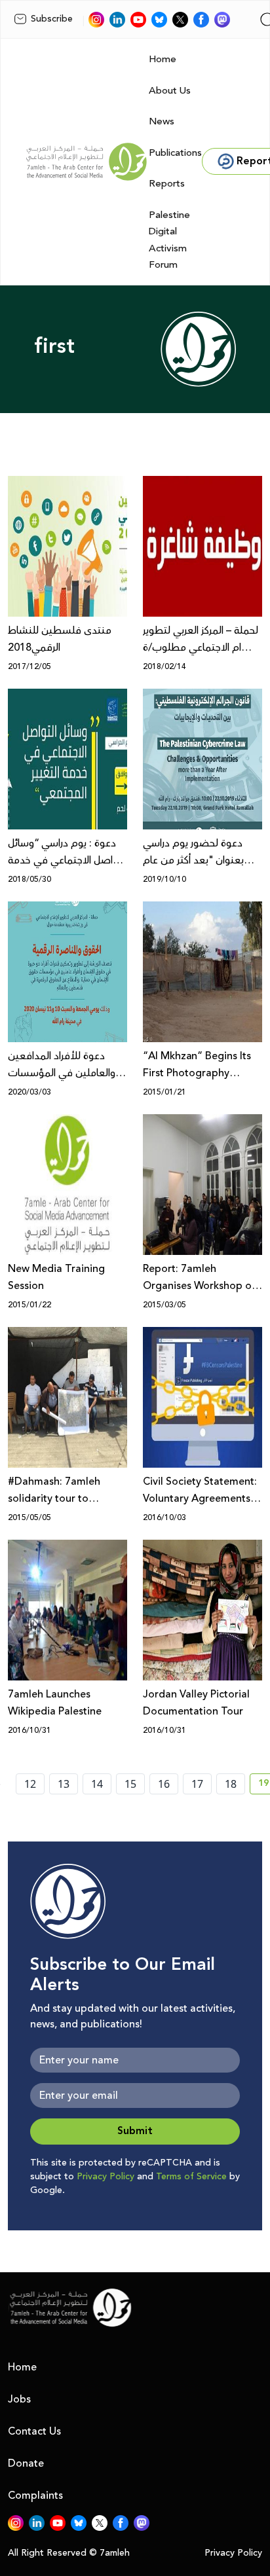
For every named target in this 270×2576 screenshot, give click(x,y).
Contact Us (34, 2431)
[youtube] (138, 20)
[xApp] (180, 20)
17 (197, 1784)
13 (64, 1784)
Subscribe (52, 19)
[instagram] (96, 20)
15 (130, 1784)
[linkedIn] (117, 20)
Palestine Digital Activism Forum (169, 240)
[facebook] (201, 20)
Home (163, 59)
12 (30, 1784)
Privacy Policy (106, 2177)
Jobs (19, 2399)
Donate (26, 2463)
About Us (170, 91)
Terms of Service (191, 2177)
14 (97, 1784)
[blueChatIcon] (159, 20)
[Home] (87, 162)
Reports (167, 184)
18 (231, 1784)
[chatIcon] (222, 20)
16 (164, 1784)
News (162, 121)
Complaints (35, 2495)
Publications (175, 153)
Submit (135, 2131)
